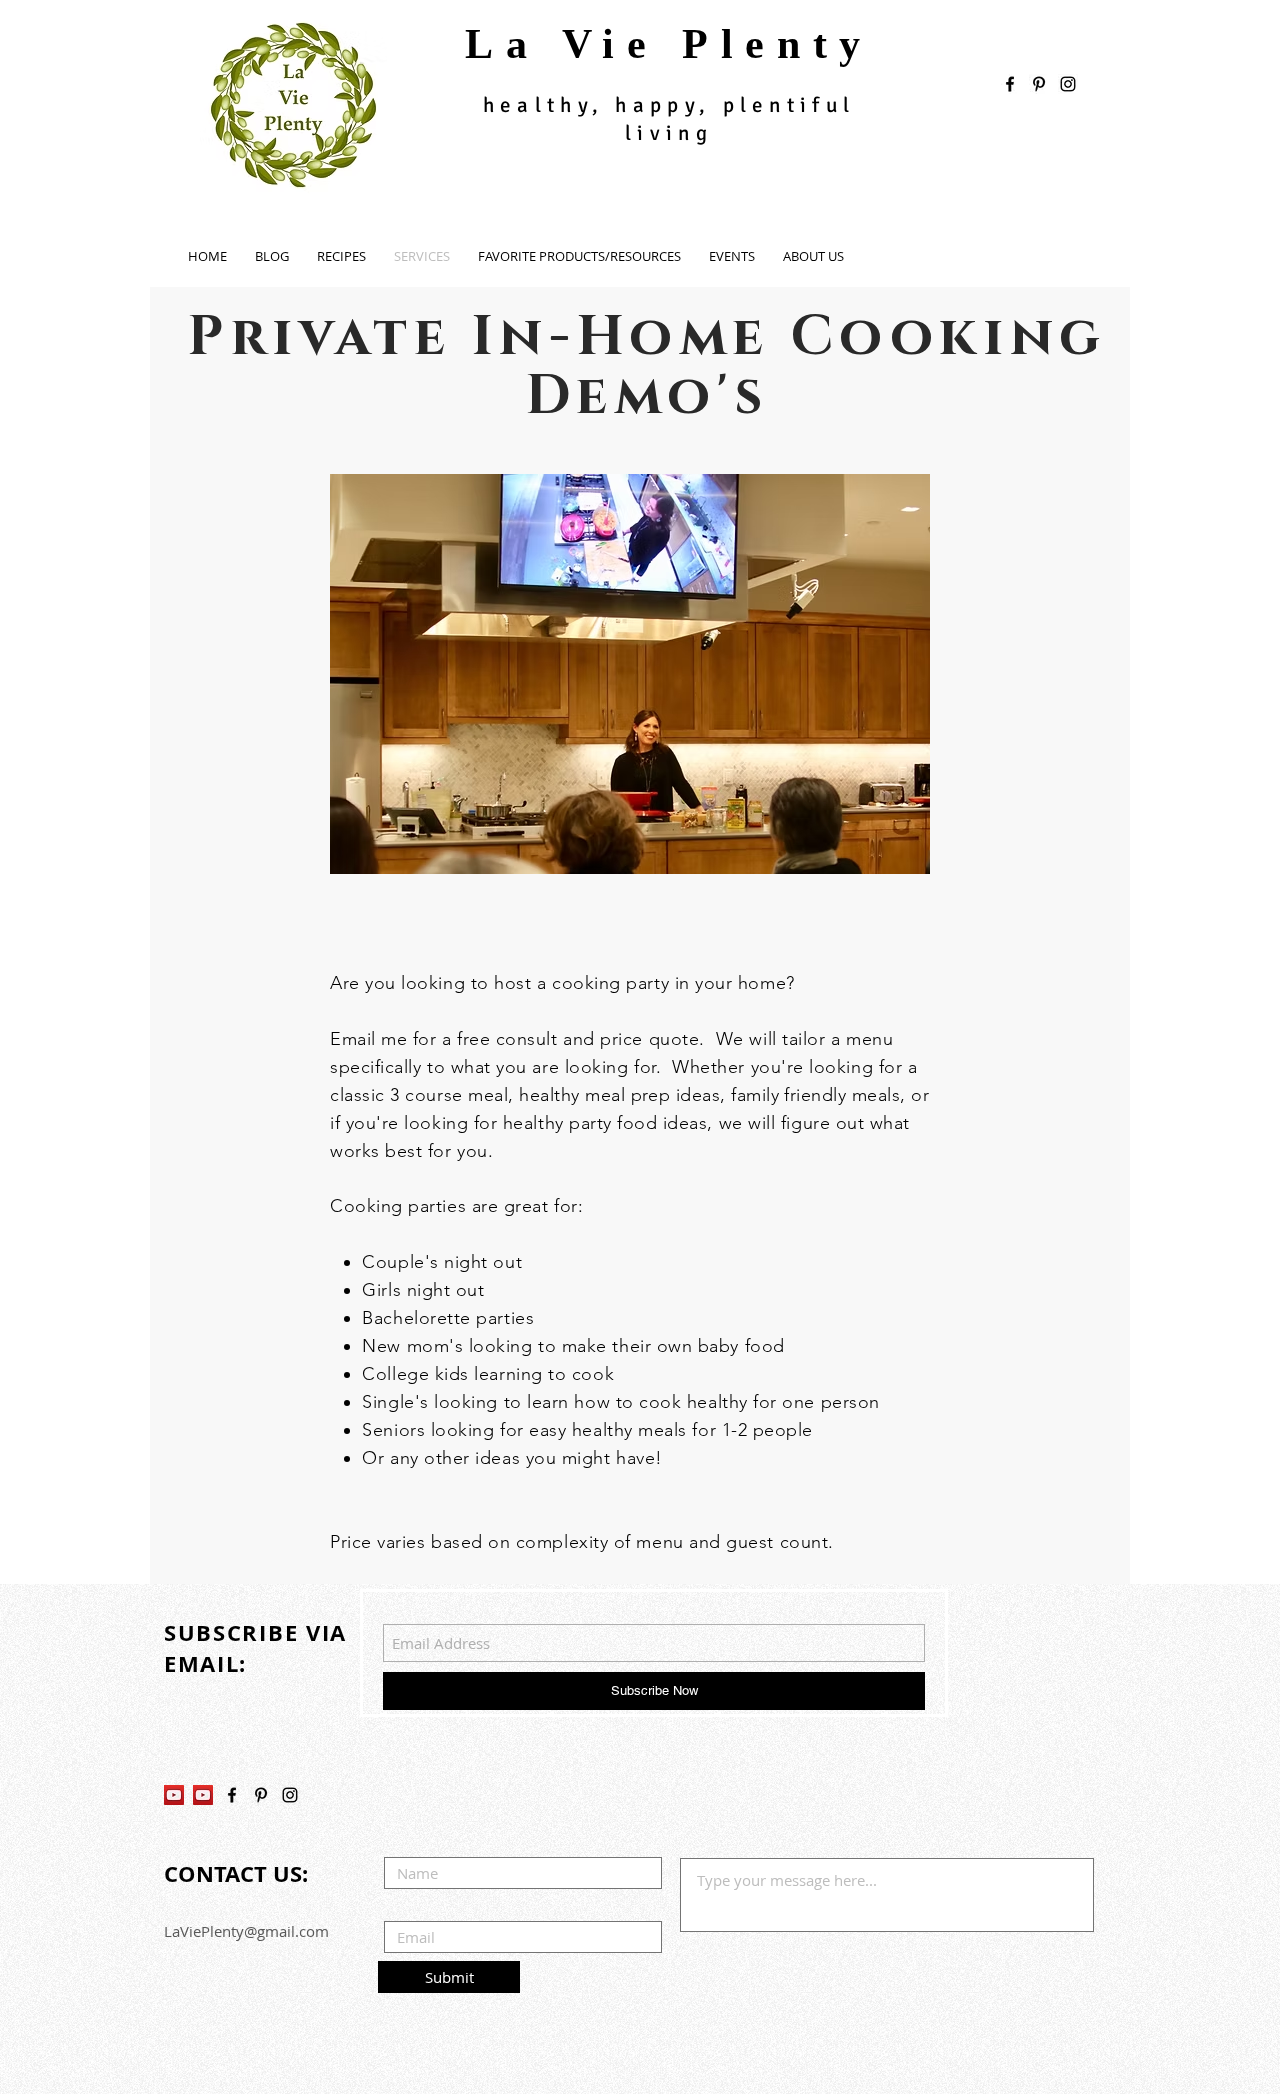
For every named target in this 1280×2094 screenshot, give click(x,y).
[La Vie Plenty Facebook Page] (232, 1795)
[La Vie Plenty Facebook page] (1010, 84)
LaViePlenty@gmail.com (246, 1931)
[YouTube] (174, 1795)
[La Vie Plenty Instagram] (290, 1795)
